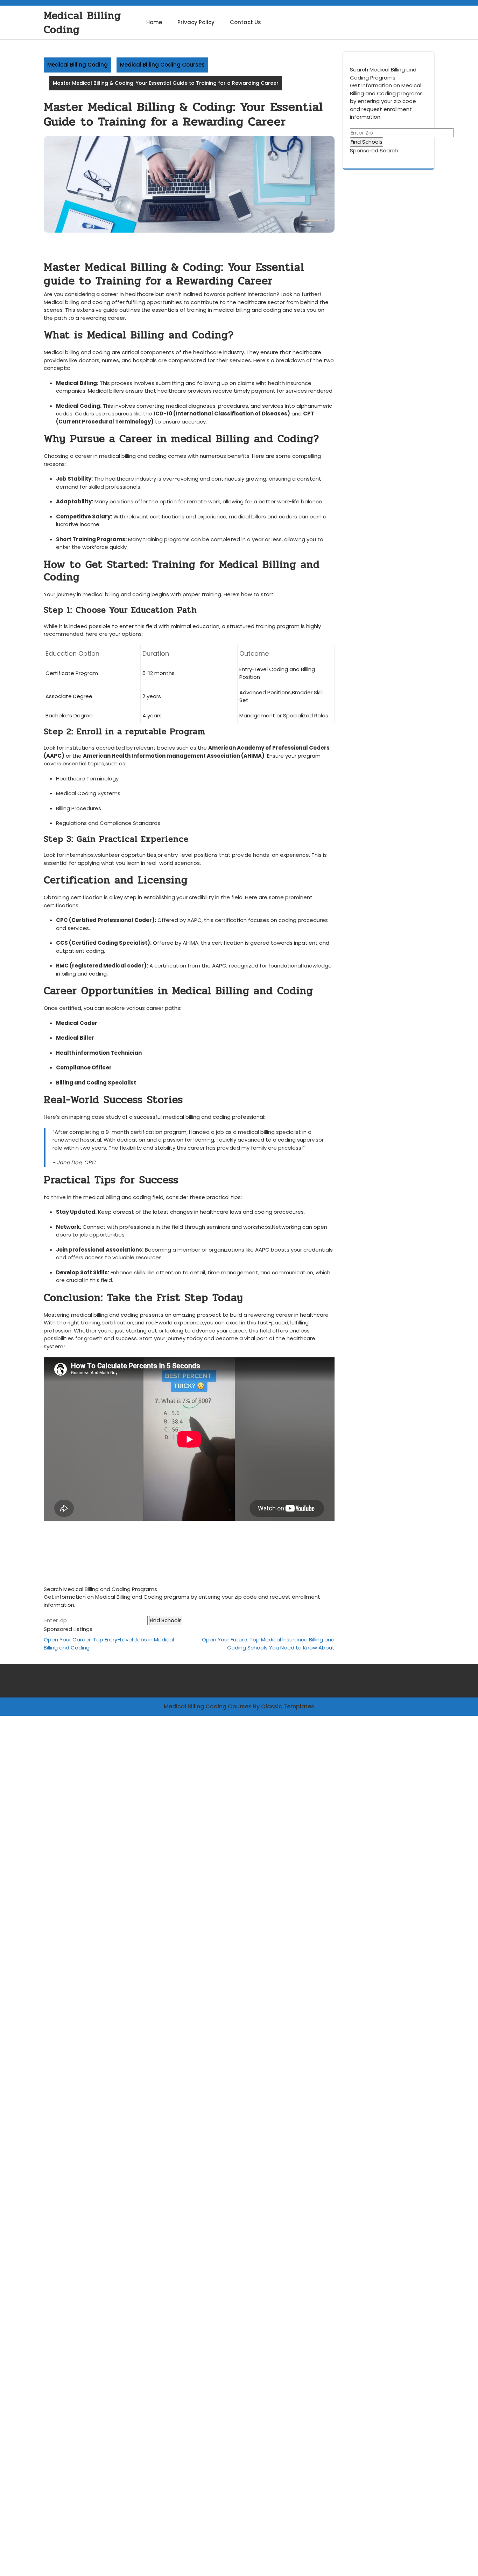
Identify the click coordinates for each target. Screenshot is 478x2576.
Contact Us (245, 22)
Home (154, 22)
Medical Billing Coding (82, 23)
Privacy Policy (196, 22)
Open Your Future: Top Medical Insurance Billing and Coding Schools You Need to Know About (268, 1644)
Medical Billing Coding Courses (162, 65)
